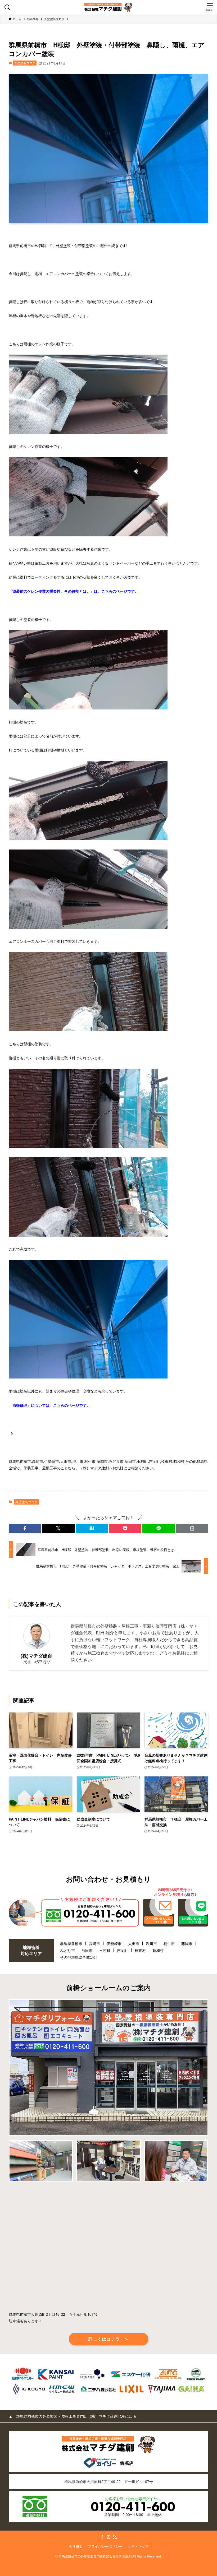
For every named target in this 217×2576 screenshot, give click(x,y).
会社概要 (76, 2546)
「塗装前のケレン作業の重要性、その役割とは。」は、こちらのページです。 (74, 591)
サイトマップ (138, 2546)
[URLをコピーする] (192, 1528)
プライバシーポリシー (105, 2546)
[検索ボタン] (7, 7)
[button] (25, 1528)
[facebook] (102, 2537)
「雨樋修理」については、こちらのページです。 (49, 1405)
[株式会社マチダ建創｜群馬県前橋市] (108, 7)
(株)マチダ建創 (37, 1656)
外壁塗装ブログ (25, 63)
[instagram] (108, 2537)
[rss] (115, 2537)
